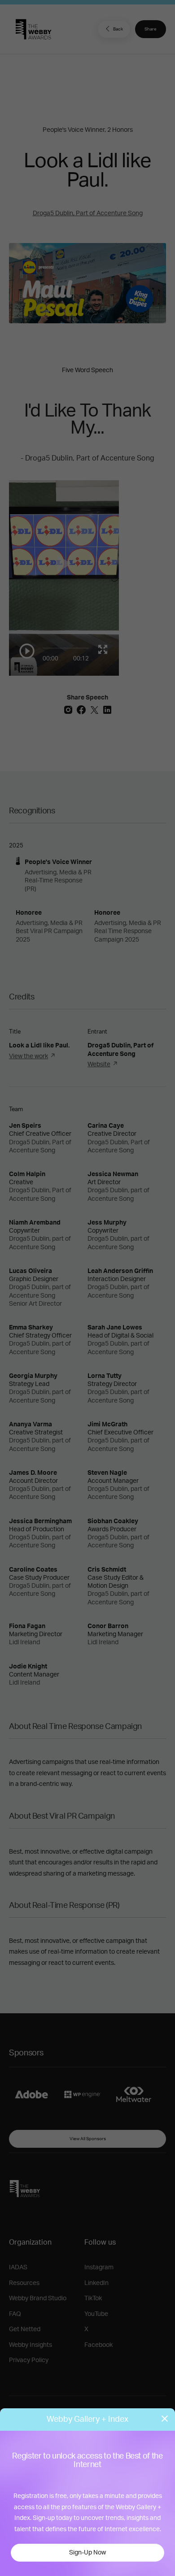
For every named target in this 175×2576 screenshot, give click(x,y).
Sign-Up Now (87, 2553)
